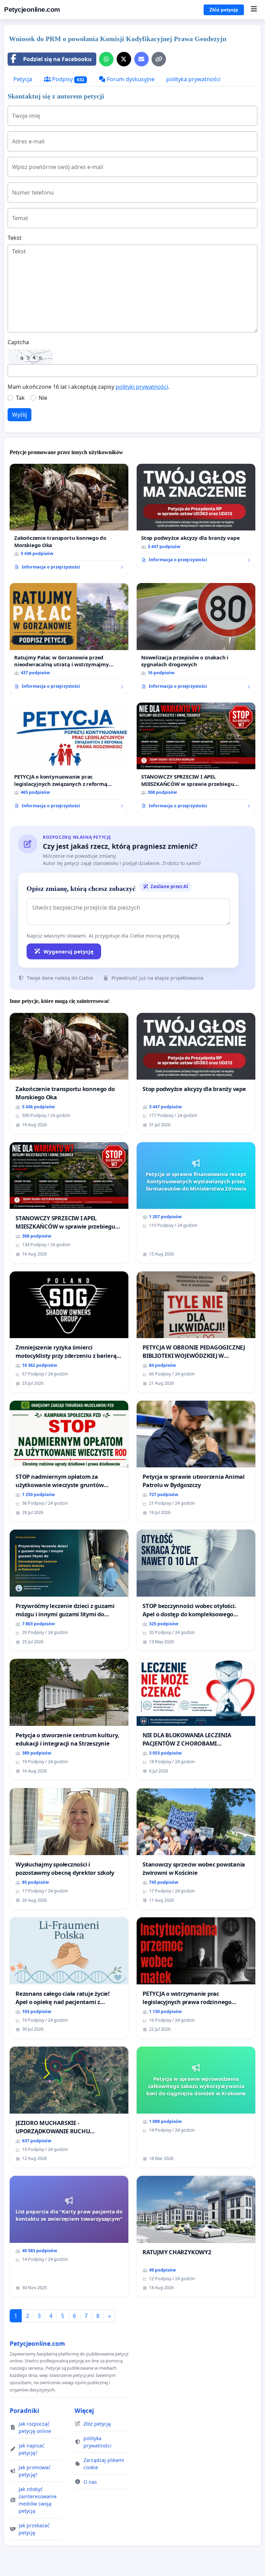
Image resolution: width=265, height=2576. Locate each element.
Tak (20, 398)
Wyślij (19, 415)
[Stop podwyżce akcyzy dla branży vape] (196, 516)
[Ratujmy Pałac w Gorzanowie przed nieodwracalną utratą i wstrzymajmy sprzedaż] (69, 639)
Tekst (14, 238)
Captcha (18, 342)
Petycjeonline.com (32, 10)
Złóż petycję (224, 10)
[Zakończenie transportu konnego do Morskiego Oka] (69, 519)
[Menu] (254, 10)
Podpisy (67, 79)
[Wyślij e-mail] (141, 59)
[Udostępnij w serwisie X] (124, 59)
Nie (43, 398)
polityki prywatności (142, 387)
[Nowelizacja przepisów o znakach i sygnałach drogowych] (196, 639)
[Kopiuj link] (159, 59)
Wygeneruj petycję (68, 951)
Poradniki (24, 2410)
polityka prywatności (193, 79)
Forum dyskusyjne (130, 79)
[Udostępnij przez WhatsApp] (106, 59)
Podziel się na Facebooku (57, 59)
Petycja (23, 79)
